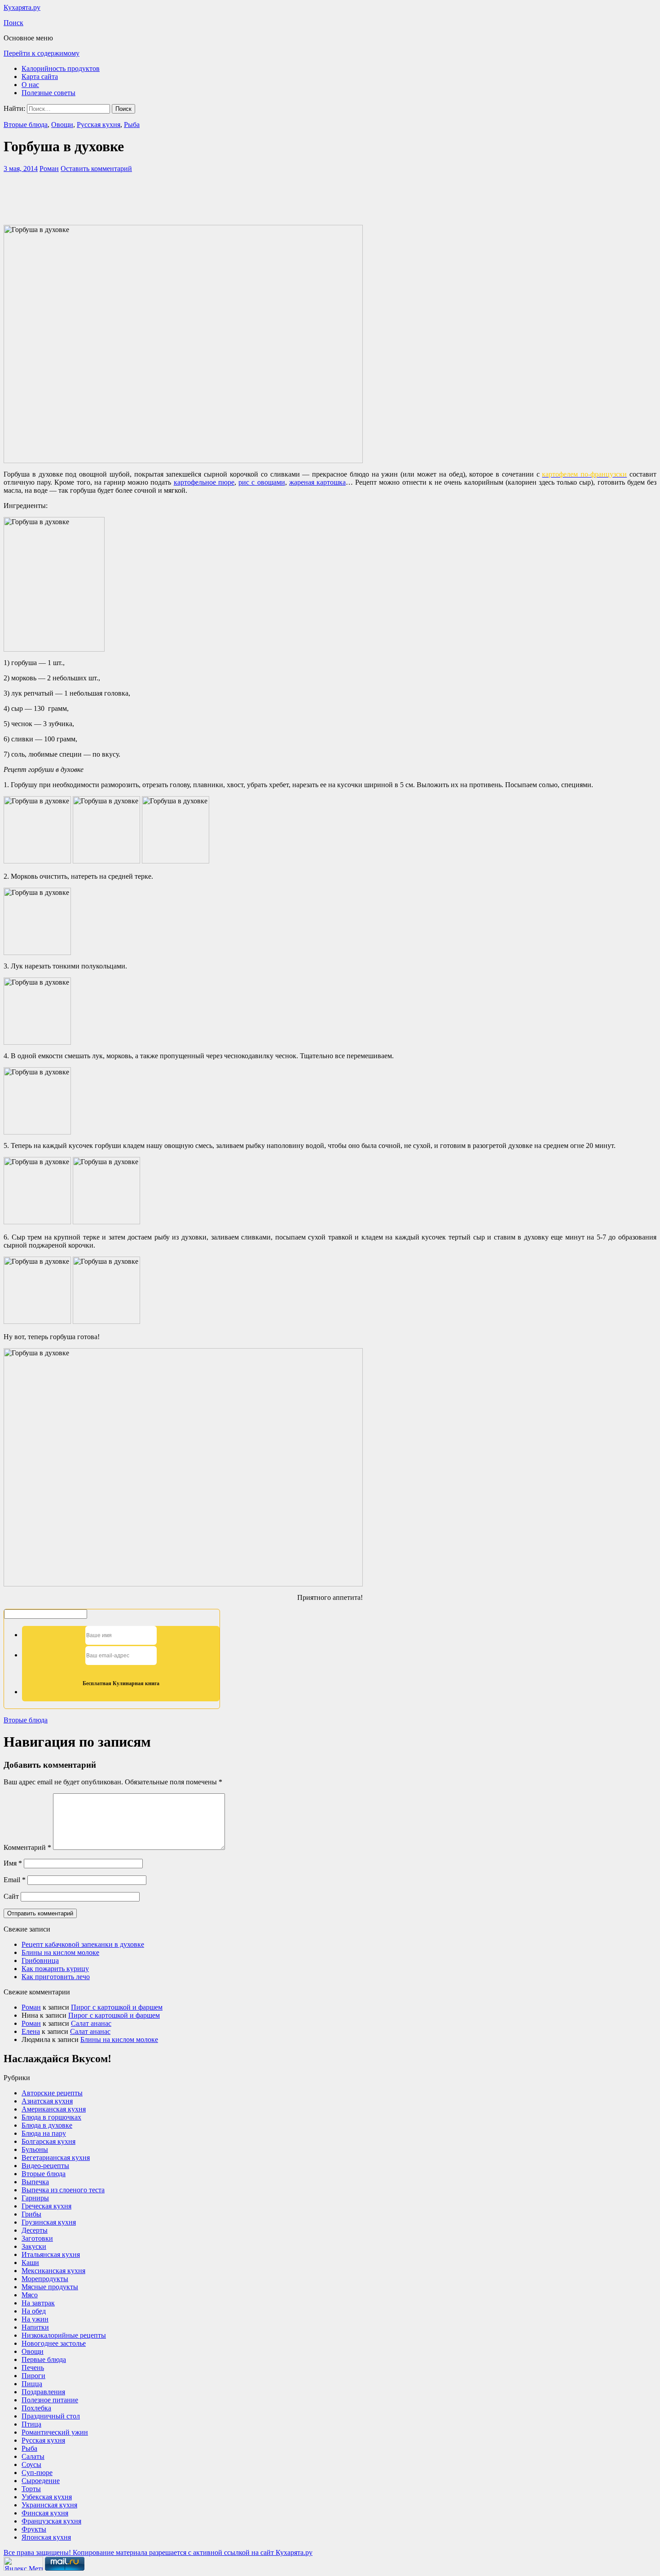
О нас (30, 85)
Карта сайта (40, 77)
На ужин (35, 2319)
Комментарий (27, 1847)
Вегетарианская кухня (56, 2158)
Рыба (132, 125)
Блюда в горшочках (51, 2117)
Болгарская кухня (48, 2141)
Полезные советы (48, 93)
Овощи (62, 125)
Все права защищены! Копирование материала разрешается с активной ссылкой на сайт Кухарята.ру (158, 2552)
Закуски (34, 2246)
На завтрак (38, 2303)
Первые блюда (44, 2359)
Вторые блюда (26, 125)
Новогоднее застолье (54, 2343)
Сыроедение (41, 2481)
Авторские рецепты (52, 2093)
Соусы (31, 2464)
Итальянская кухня (51, 2254)
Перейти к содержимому (42, 53)
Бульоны (35, 2149)
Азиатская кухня (47, 2101)
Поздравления (43, 2392)
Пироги (33, 2376)
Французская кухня (51, 2521)
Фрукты (34, 2529)
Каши (30, 2263)
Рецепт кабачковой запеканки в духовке (83, 1944)
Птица (31, 2424)
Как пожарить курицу (55, 1969)
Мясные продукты (50, 2287)
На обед (34, 2311)
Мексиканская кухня (53, 2271)
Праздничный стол (51, 2416)
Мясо (30, 2295)
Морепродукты (45, 2279)
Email (15, 1880)
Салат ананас (91, 2023)
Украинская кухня (49, 2505)
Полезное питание (50, 2400)
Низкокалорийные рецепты (64, 2335)
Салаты (33, 2456)
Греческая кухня (46, 2206)
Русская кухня (99, 125)
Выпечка (35, 2182)
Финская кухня (45, 2513)
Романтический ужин (55, 2432)
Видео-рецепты (45, 2166)
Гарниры (35, 2198)
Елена (31, 2031)
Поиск (13, 23)
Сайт (11, 1896)
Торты (31, 2489)
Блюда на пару (44, 2133)
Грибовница (40, 1960)
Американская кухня (54, 2109)
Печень (33, 2368)
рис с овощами (262, 482)
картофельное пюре (204, 482)
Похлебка (36, 2408)
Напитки (35, 2327)
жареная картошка (317, 482)
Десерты (35, 2230)
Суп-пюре (37, 2473)
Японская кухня (46, 2537)
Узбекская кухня (47, 2497)
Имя (13, 1863)
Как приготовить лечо (56, 1977)
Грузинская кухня (49, 2222)
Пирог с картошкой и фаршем (117, 2007)
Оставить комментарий (96, 169)
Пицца (32, 2384)
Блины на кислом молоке (60, 1952)
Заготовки (37, 2238)
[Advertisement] (330, 197)
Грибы (31, 2214)
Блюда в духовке (47, 2125)
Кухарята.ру (22, 7)
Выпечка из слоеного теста (63, 2190)
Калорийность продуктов (61, 68)
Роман (49, 169)
